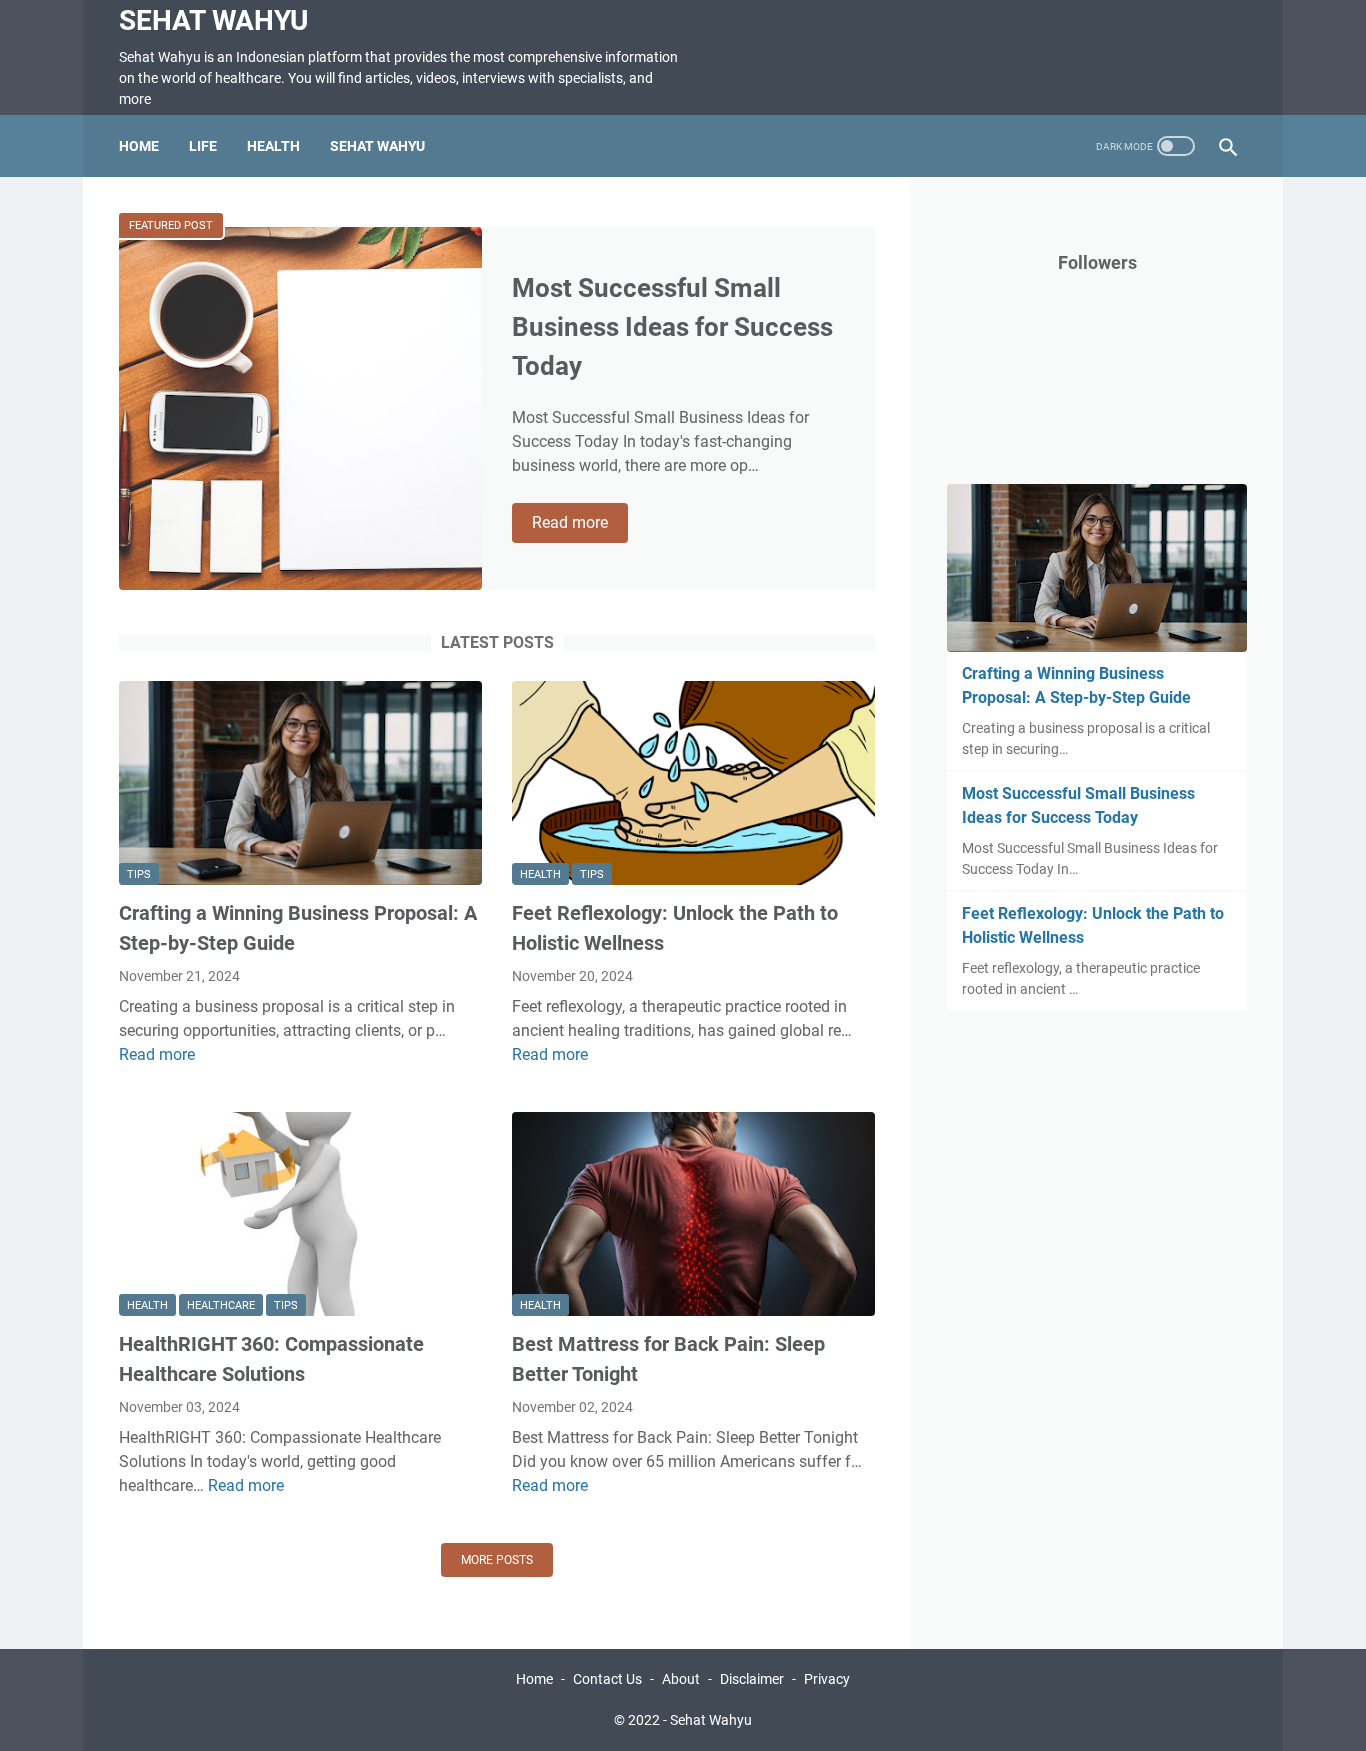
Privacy (827, 1679)
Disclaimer (752, 1679)
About (681, 1679)
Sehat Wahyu (213, 20)
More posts (497, 1560)
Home (139, 146)
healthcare (221, 1305)
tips (139, 874)
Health (540, 874)
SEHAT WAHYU (377, 146)
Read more (580, 524)
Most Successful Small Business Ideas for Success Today (672, 327)
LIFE (203, 146)
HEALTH (273, 146)
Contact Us (607, 1679)
